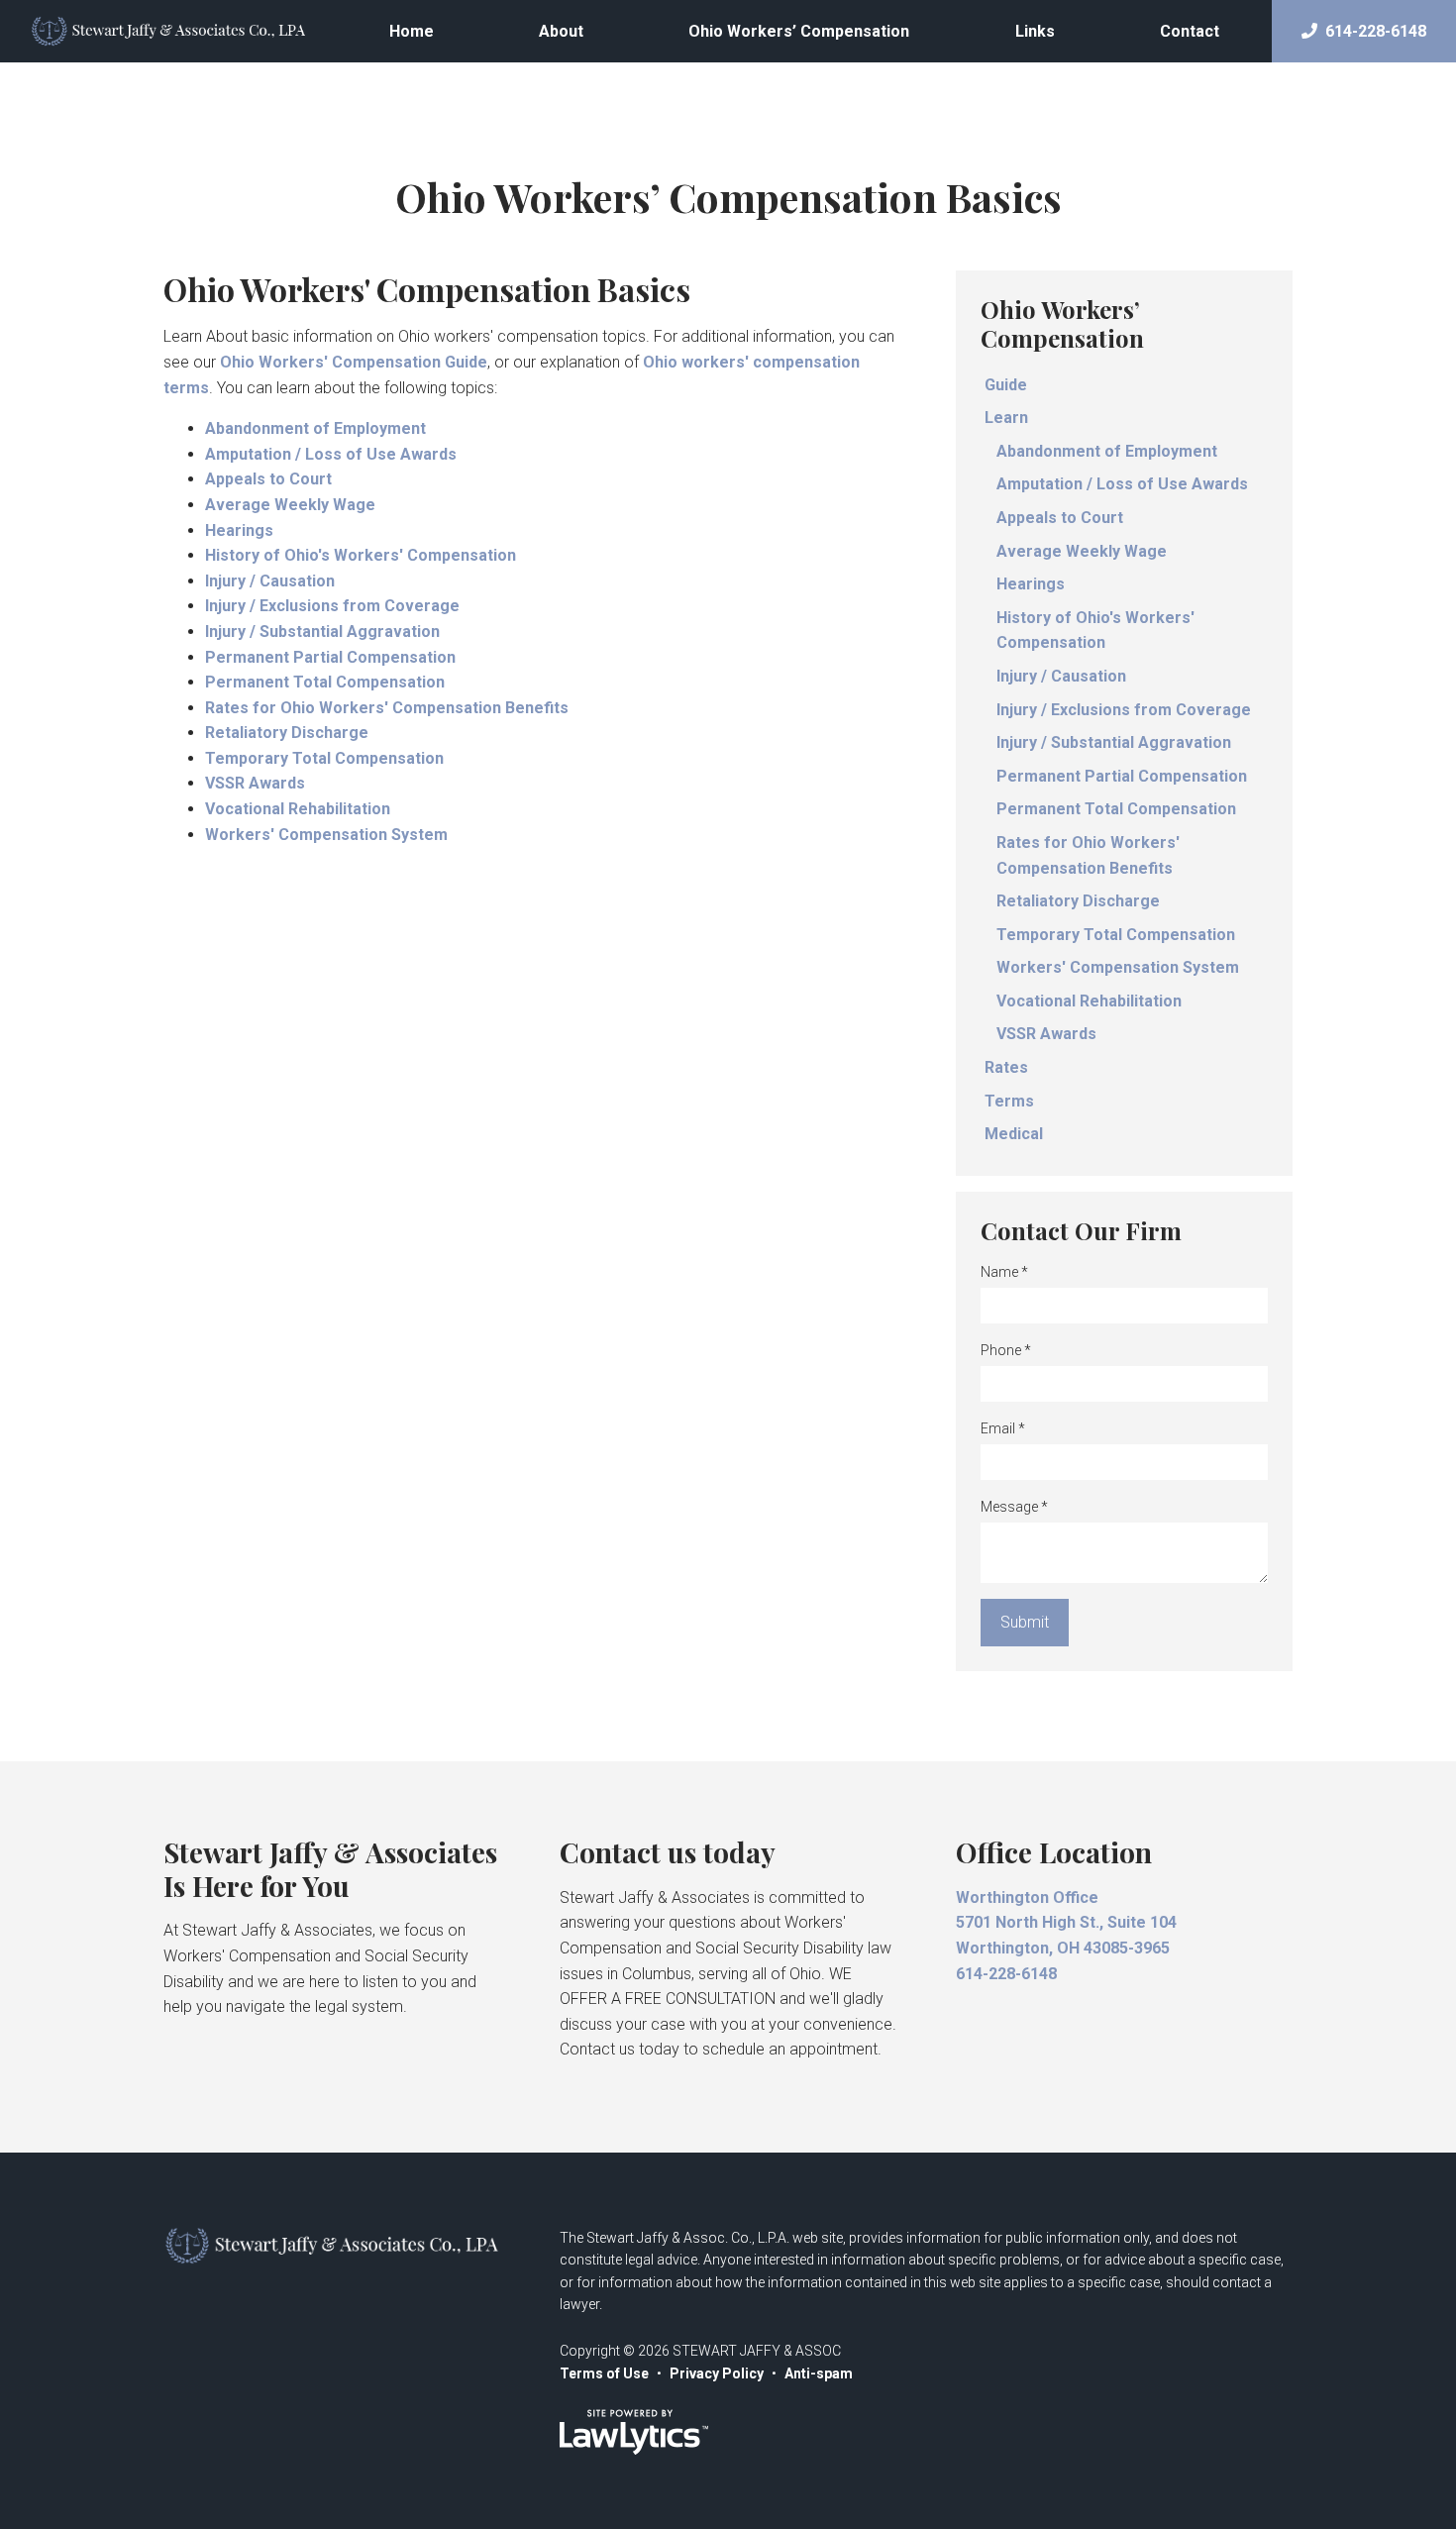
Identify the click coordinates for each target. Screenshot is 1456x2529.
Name (1004, 1272)
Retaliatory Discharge (287, 733)
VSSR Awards (255, 783)
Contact (1190, 31)
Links (1035, 31)
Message (1014, 1507)
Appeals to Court (268, 479)
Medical (1014, 1134)
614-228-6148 (1376, 31)
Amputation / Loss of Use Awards (331, 454)
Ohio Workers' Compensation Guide (354, 362)
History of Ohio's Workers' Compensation (361, 555)
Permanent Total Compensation (325, 682)
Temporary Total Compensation (324, 758)
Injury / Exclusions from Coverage (332, 606)
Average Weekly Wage (290, 505)
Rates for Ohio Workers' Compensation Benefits (387, 708)
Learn (1006, 418)
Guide (1006, 385)
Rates (1006, 1067)
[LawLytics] (634, 2432)
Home (412, 31)
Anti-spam (819, 2373)
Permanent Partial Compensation (330, 657)
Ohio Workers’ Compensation (799, 31)
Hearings (239, 530)
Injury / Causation (270, 581)
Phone (1006, 1350)
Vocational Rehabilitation (298, 809)
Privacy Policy (717, 2373)
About (561, 31)
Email (1003, 1428)
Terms (1009, 1101)
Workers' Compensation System (326, 835)
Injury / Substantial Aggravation (322, 632)
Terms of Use (604, 2373)
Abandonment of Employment (315, 428)
